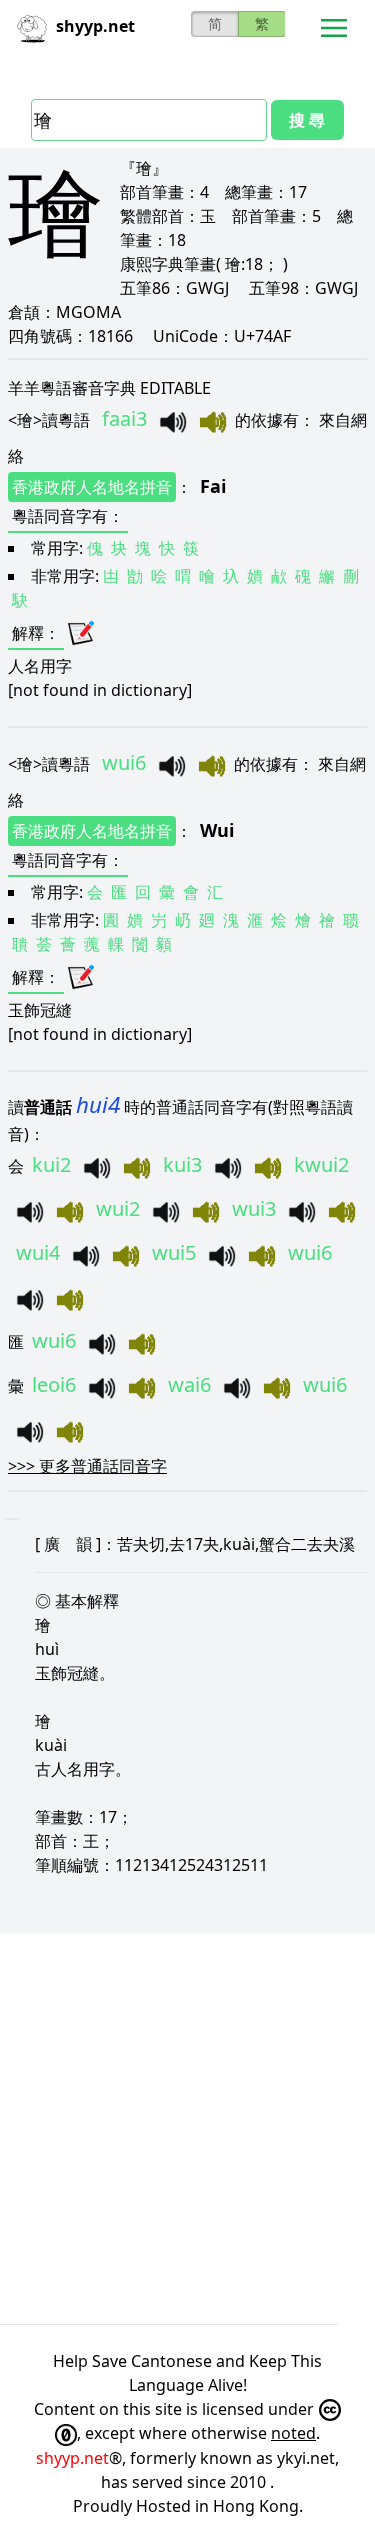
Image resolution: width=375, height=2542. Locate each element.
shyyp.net (72, 2458)
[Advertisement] (187, 2128)
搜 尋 (307, 120)
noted (293, 2433)
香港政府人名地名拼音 (92, 487)
